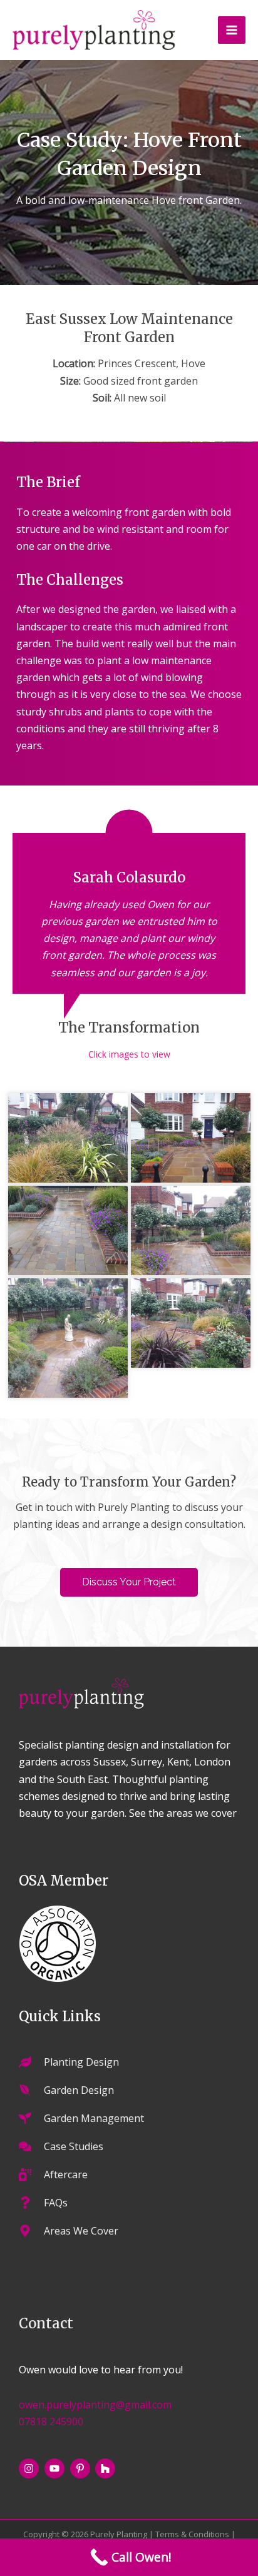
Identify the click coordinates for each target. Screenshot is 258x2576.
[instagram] (30, 2468)
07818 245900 (51, 2422)
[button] (129, 1582)
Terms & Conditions (192, 2534)
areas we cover (202, 1813)
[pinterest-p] (82, 2468)
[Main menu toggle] (232, 30)
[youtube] (56, 2468)
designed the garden (107, 609)
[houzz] (107, 2468)
